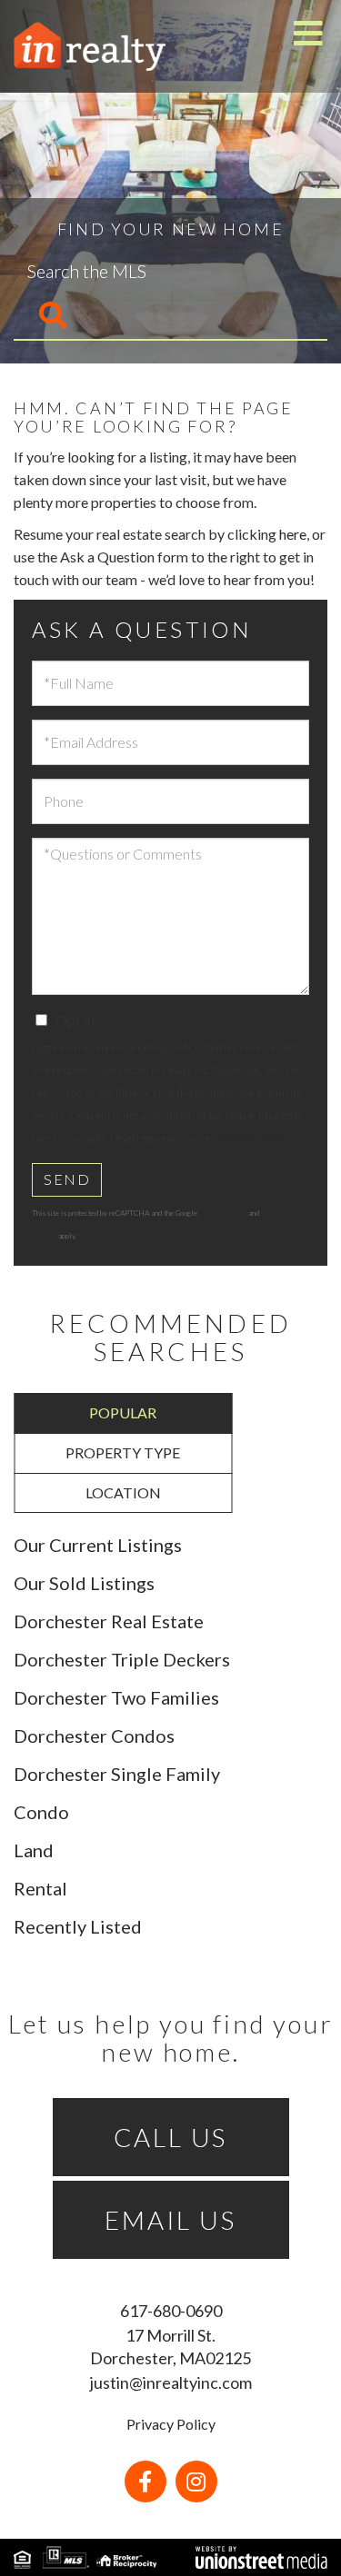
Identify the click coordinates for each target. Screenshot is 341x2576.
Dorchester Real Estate (109, 1621)
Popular (123, 1412)
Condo (41, 1812)
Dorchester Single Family (117, 1774)
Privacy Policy (253, 1138)
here (293, 534)
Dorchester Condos (94, 1736)
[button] (41, 316)
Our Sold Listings (84, 1583)
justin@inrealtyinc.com (171, 2382)
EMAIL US (170, 2220)
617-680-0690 (171, 2311)
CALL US (171, 2137)
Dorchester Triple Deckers (122, 1659)
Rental (40, 1888)
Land (34, 1850)
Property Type (123, 1452)
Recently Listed (78, 1926)
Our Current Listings (98, 1545)
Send (67, 1179)
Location (123, 1492)
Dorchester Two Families (116, 1697)
